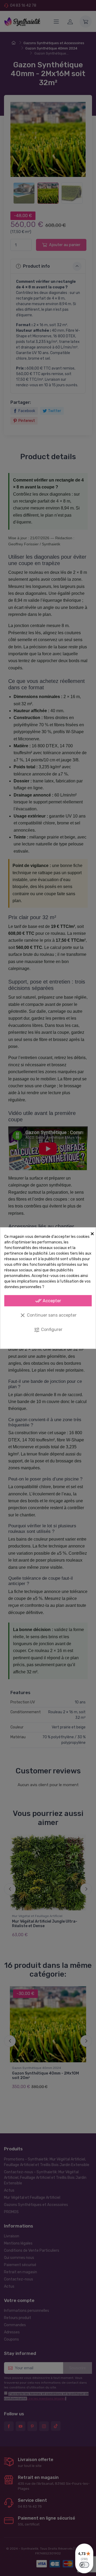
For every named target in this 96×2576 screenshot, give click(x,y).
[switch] (84, 2565)
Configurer (48, 1330)
